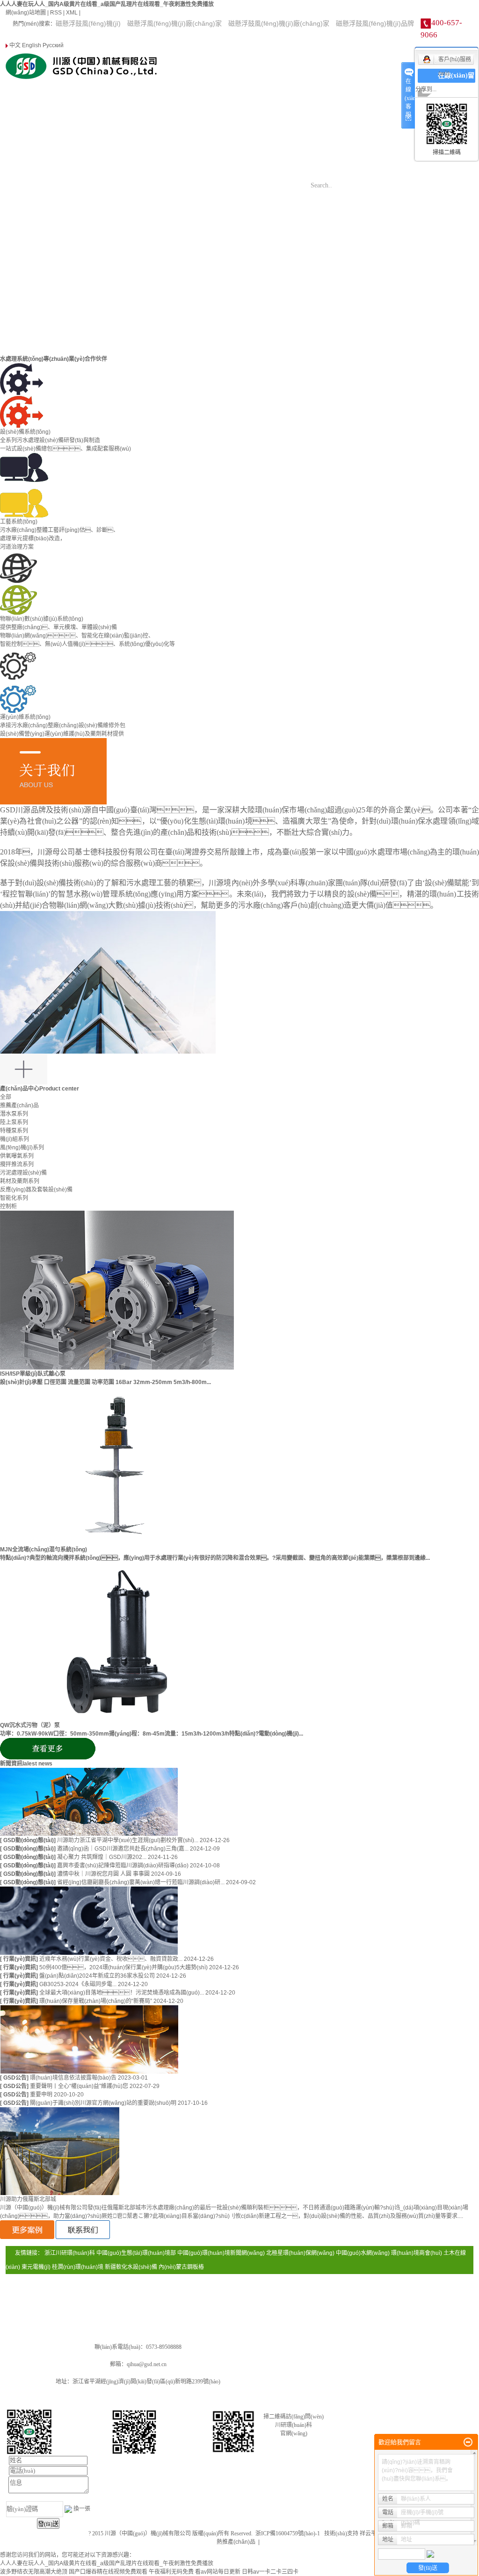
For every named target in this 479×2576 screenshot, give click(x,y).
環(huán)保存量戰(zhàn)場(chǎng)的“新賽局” (96, 2001)
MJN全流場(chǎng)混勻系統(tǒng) (44, 1550)
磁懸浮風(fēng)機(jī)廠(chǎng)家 (174, 23)
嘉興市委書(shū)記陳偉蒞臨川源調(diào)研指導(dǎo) (123, 1866)
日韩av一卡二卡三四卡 (270, 2572)
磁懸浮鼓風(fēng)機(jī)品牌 (375, 23)
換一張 (82, 2509)
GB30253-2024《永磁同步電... (79, 1984)
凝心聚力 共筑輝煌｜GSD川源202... (102, 1857)
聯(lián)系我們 (333, 135)
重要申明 (42, 2095)
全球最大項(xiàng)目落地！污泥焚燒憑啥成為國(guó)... (122, 1993)
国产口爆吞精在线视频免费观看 (108, 2572)
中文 (14, 45)
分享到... (426, 89)
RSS (56, 13)
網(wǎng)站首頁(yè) (333, 65)
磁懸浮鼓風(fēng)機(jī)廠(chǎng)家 (279, 23)
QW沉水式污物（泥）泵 (30, 1725)
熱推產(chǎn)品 (236, 2542)
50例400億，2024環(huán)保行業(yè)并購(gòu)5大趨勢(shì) (124, 1967)
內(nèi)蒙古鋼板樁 (181, 2267)
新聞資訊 (333, 88)
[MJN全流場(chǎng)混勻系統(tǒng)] (117, 1465)
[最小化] (468, 2442)
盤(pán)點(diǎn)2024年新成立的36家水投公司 (98, 1976)
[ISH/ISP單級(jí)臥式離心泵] (117, 1290)
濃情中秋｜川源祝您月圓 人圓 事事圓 (104, 1874)
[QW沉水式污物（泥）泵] (117, 1641)
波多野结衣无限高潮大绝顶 (34, 2572)
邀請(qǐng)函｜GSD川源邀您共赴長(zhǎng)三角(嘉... (123, 1849)
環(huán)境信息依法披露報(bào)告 (74, 2078)
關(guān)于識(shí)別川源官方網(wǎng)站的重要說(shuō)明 (104, 2103)
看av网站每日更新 (218, 2572)
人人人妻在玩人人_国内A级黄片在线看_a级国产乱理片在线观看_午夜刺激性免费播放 (107, 4)
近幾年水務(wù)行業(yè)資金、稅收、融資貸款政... (112, 1959)
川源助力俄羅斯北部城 (28, 2199)
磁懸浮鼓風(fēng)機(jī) (88, 23)
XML (72, 13)
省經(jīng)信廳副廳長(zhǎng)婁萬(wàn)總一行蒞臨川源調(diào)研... (142, 1882)
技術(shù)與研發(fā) (333, 112)
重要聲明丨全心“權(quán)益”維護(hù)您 (80, 2086)
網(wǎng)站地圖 (26, 13)
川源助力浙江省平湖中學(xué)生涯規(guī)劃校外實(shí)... (128, 1840)
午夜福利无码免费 (171, 2572)
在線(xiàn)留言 (456, 83)
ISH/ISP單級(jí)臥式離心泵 (33, 1374)
